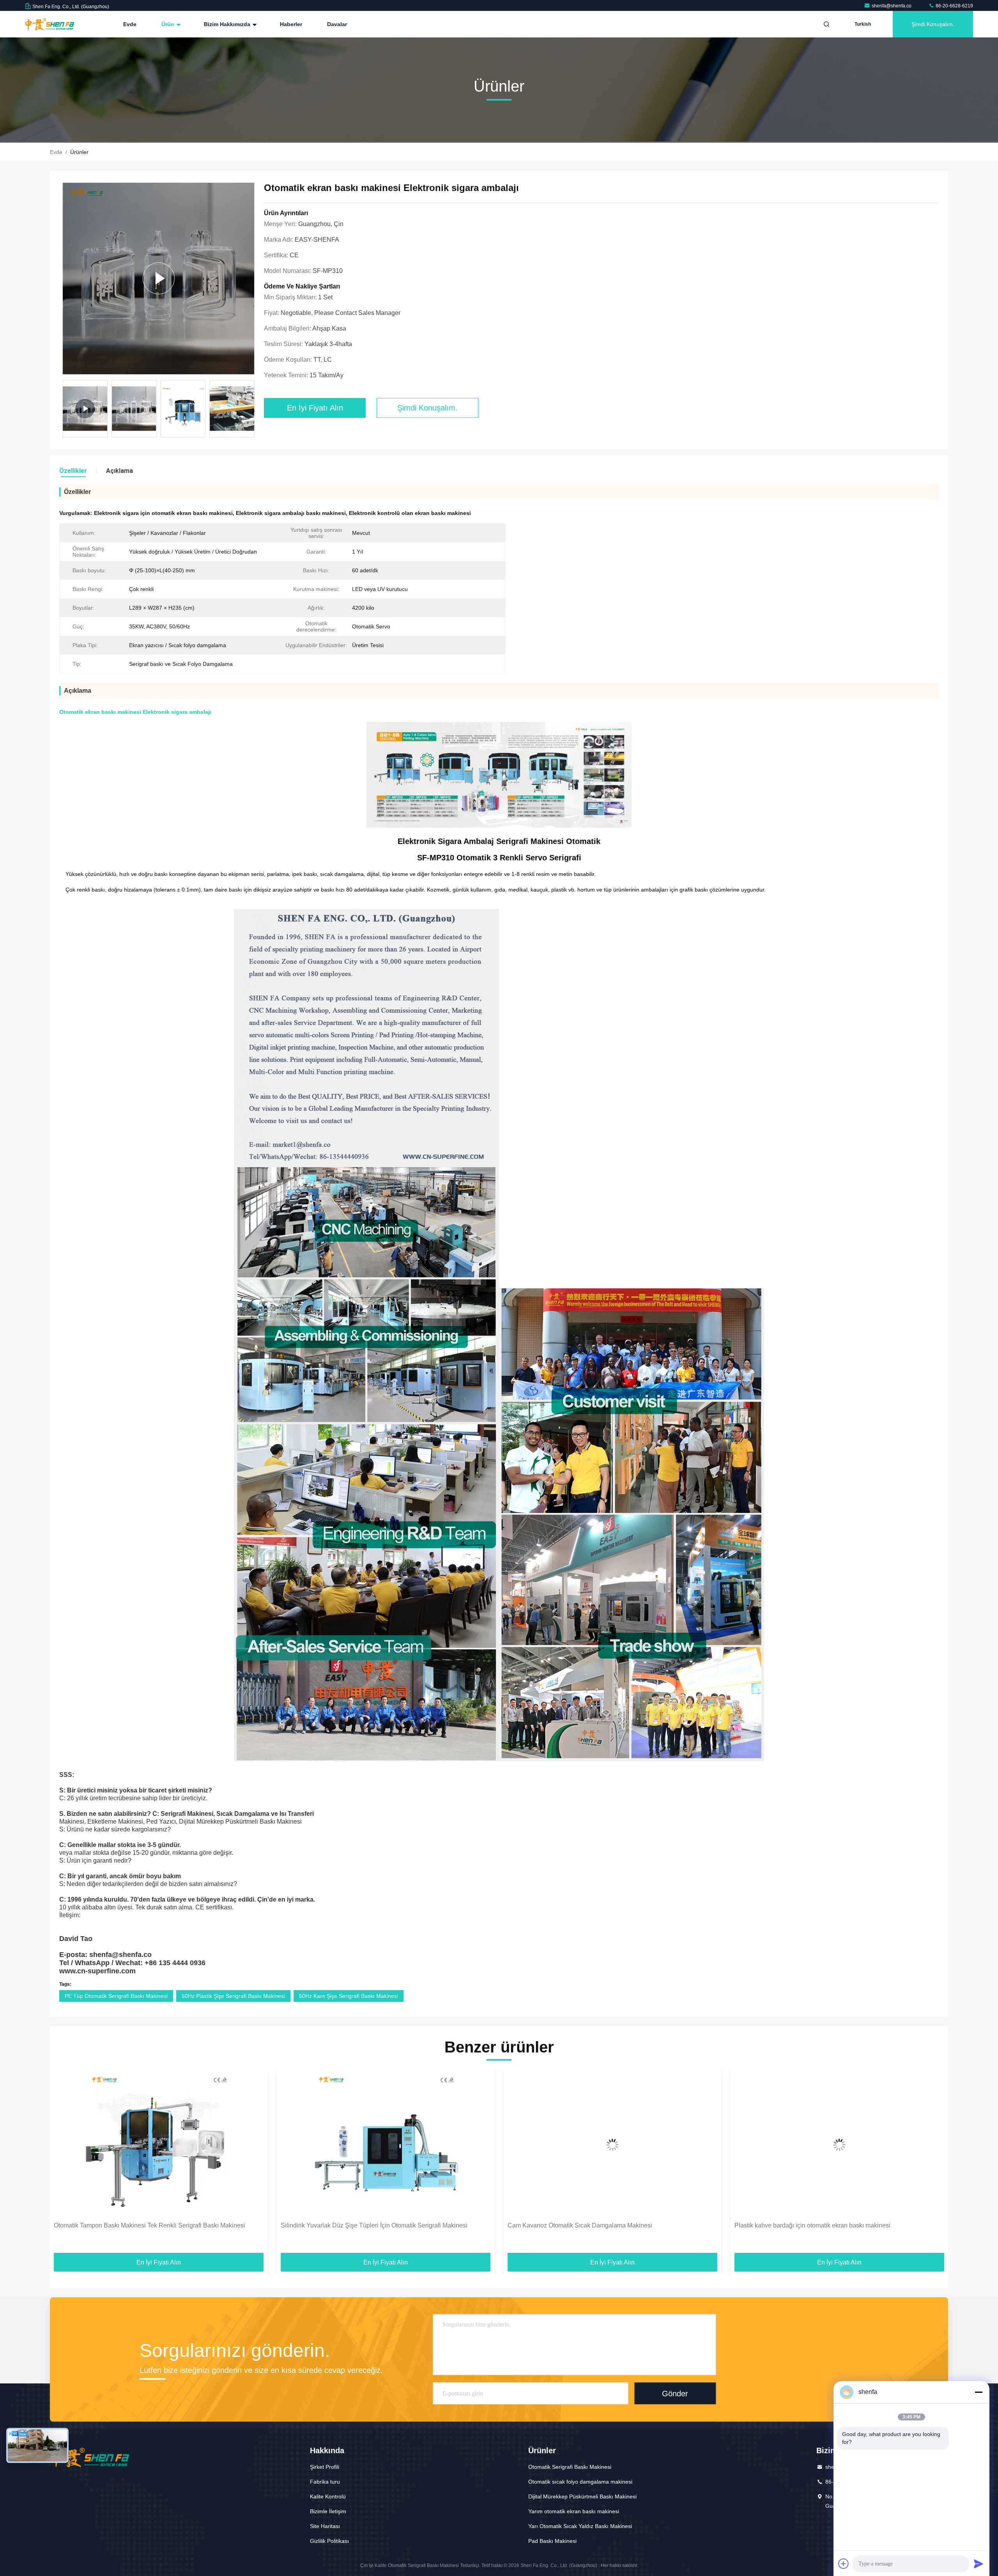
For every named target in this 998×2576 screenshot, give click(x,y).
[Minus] (979, 2392)
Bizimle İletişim (328, 2511)
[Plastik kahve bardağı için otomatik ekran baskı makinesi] (386, 2145)
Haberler (291, 24)
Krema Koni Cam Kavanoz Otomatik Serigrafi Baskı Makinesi (819, 2225)
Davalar (337, 24)
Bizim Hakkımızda (228, 24)
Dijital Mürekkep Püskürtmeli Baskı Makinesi (582, 2496)
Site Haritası (325, 2526)
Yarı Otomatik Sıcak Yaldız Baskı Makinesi (580, 2526)
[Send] (979, 2564)
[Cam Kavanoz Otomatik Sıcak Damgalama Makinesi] (159, 2145)
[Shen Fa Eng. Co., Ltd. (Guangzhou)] (50, 24)
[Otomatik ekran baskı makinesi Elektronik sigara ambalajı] (158, 279)
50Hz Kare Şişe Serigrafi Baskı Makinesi (349, 1996)
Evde (130, 24)
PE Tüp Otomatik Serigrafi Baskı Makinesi (116, 1996)
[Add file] (844, 2564)
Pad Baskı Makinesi (552, 2541)
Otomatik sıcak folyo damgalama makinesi (580, 2482)
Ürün (169, 24)
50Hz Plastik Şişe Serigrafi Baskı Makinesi (233, 1996)
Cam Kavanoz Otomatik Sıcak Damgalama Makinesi (126, 2225)
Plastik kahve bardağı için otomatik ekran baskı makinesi (359, 2225)
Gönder (675, 2394)
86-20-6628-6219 (954, 6)
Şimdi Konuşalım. (933, 24)
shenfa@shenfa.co (892, 6)
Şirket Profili (325, 2467)
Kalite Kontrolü (328, 2496)
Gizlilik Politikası (329, 2541)
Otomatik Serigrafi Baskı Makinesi (570, 2467)
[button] (253, 411)
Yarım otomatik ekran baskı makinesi (574, 2511)
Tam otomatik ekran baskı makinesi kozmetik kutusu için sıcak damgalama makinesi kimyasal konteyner (610, 2230)
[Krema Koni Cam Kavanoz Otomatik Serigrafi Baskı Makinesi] (839, 2145)
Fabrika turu (325, 2482)
